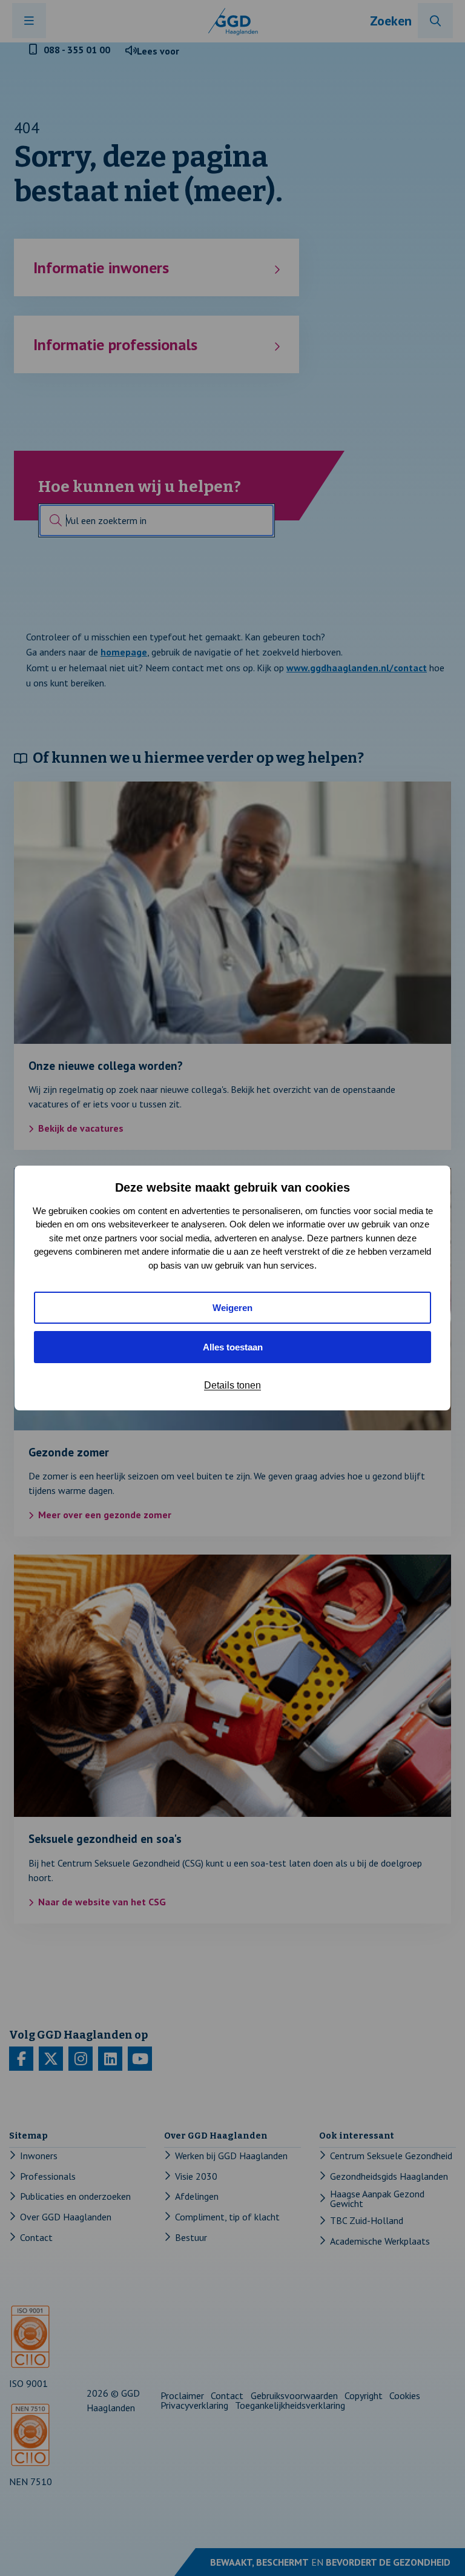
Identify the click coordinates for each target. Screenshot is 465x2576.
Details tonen (232, 1385)
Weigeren (232, 1308)
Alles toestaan (233, 1347)
